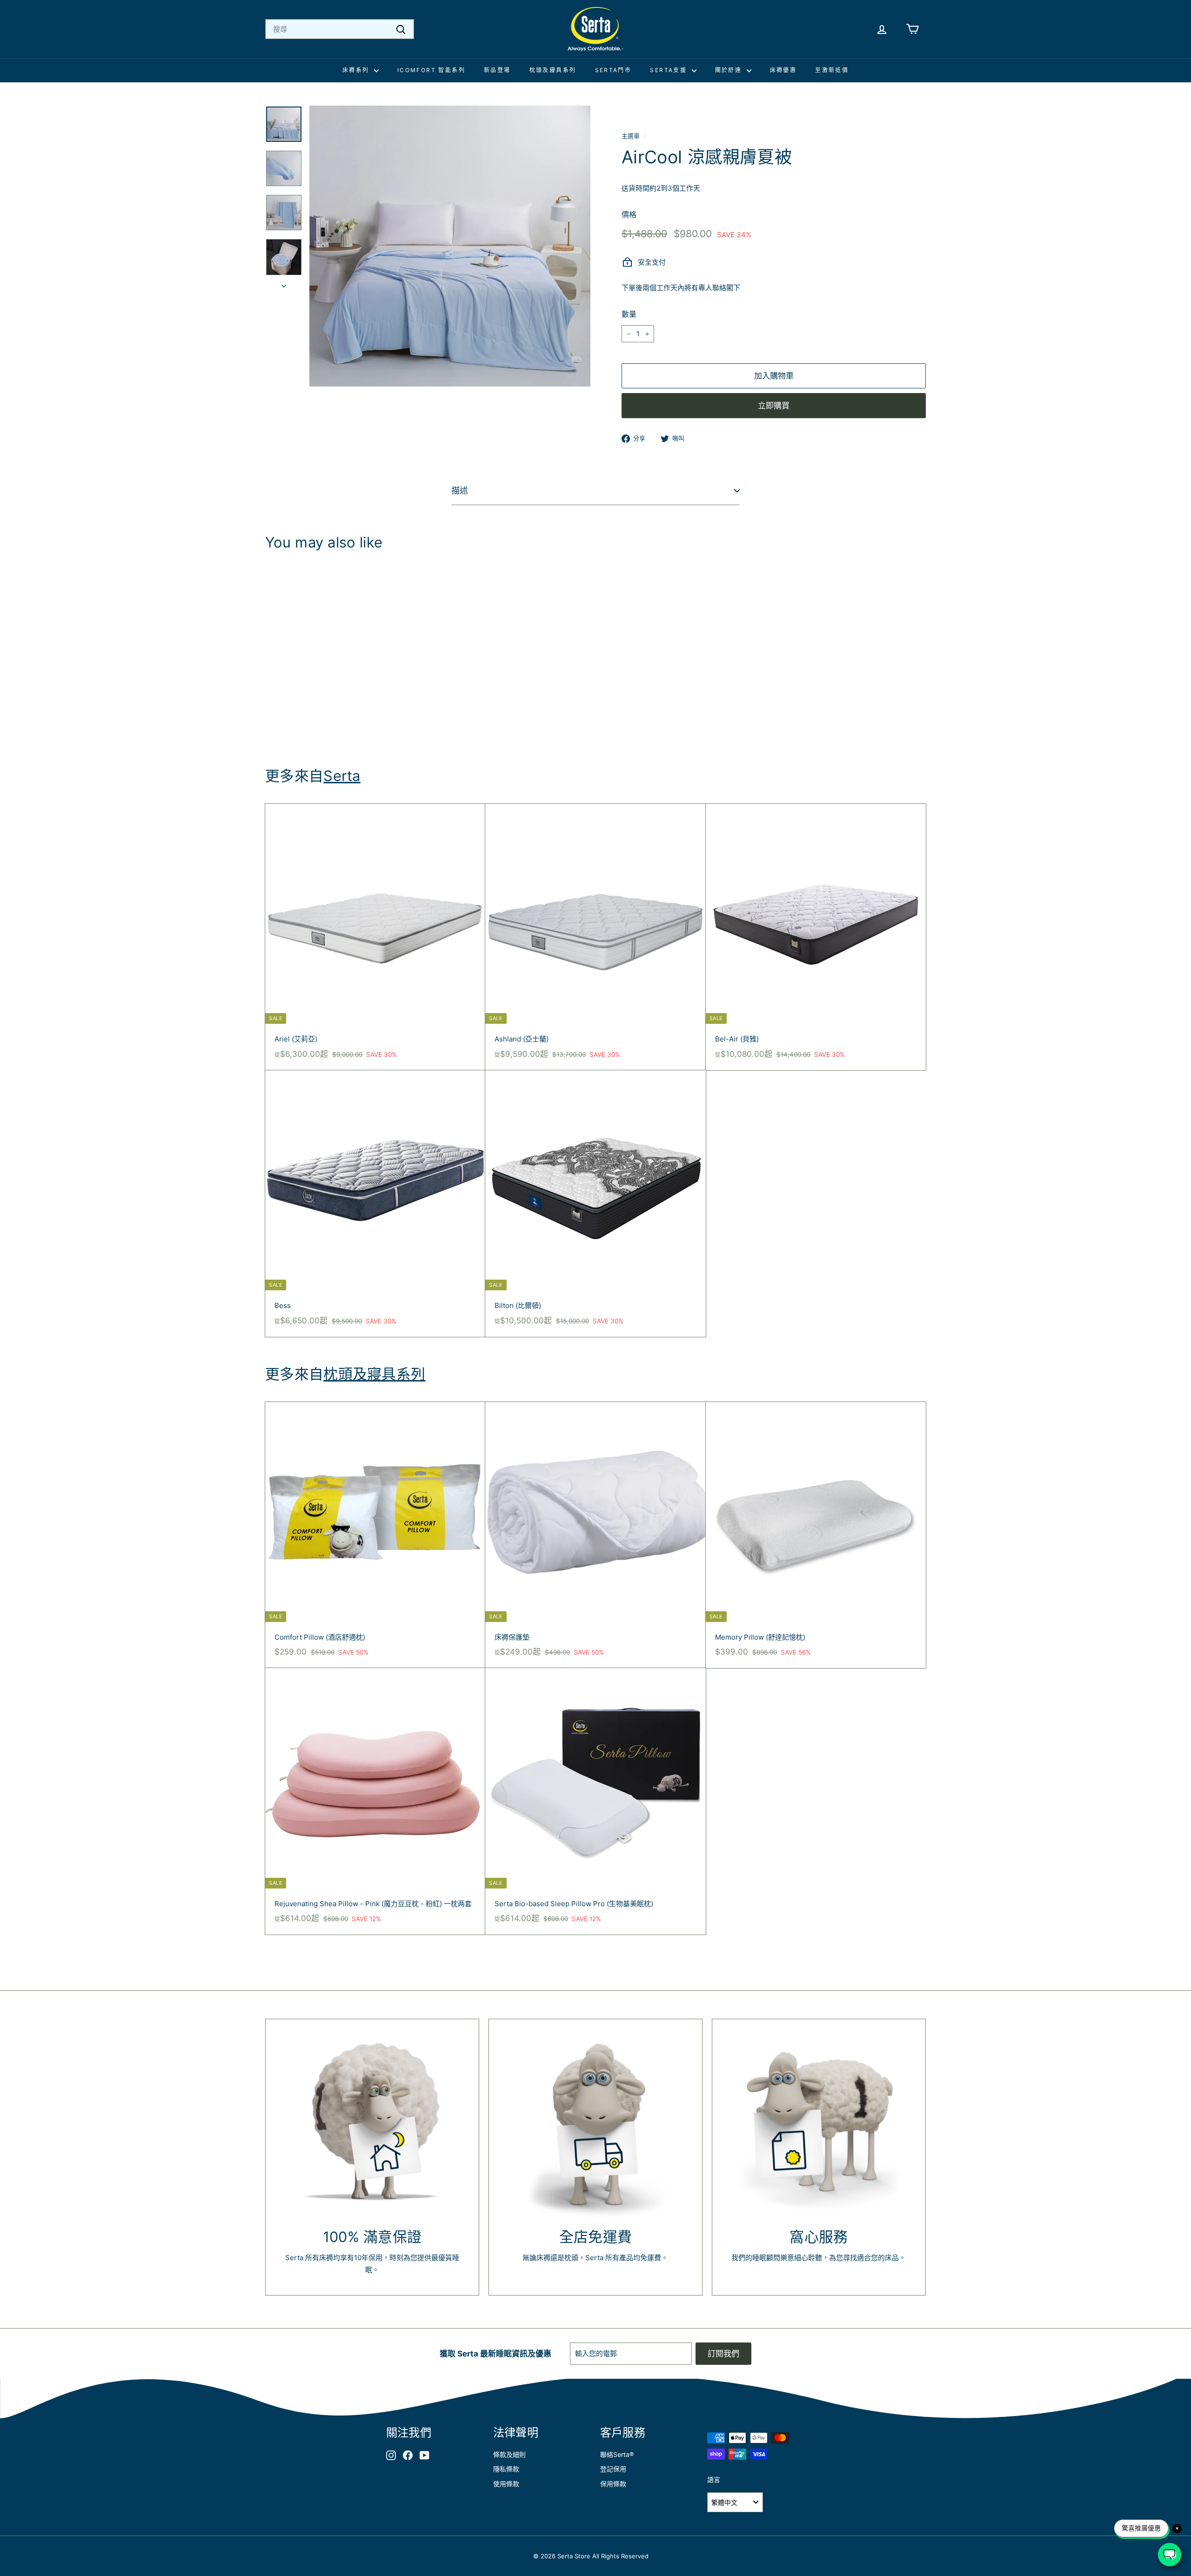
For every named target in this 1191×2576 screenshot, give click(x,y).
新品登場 (497, 70)
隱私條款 (506, 2469)
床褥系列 (357, 70)
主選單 (631, 136)
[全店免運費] (595, 2126)
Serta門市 (613, 70)
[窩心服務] (819, 2126)
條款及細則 (509, 2454)
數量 (629, 314)
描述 (460, 491)
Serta (342, 776)
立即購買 (774, 406)
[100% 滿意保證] (372, 2126)
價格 (629, 214)
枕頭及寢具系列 (553, 70)
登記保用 (613, 2469)
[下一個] (284, 284)
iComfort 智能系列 (431, 70)
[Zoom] (450, 246)
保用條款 (613, 2484)
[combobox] (340, 29)
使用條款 (506, 2484)
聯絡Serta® (617, 2454)
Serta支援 (669, 70)
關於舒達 (730, 70)
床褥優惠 (783, 70)
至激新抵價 (832, 70)
